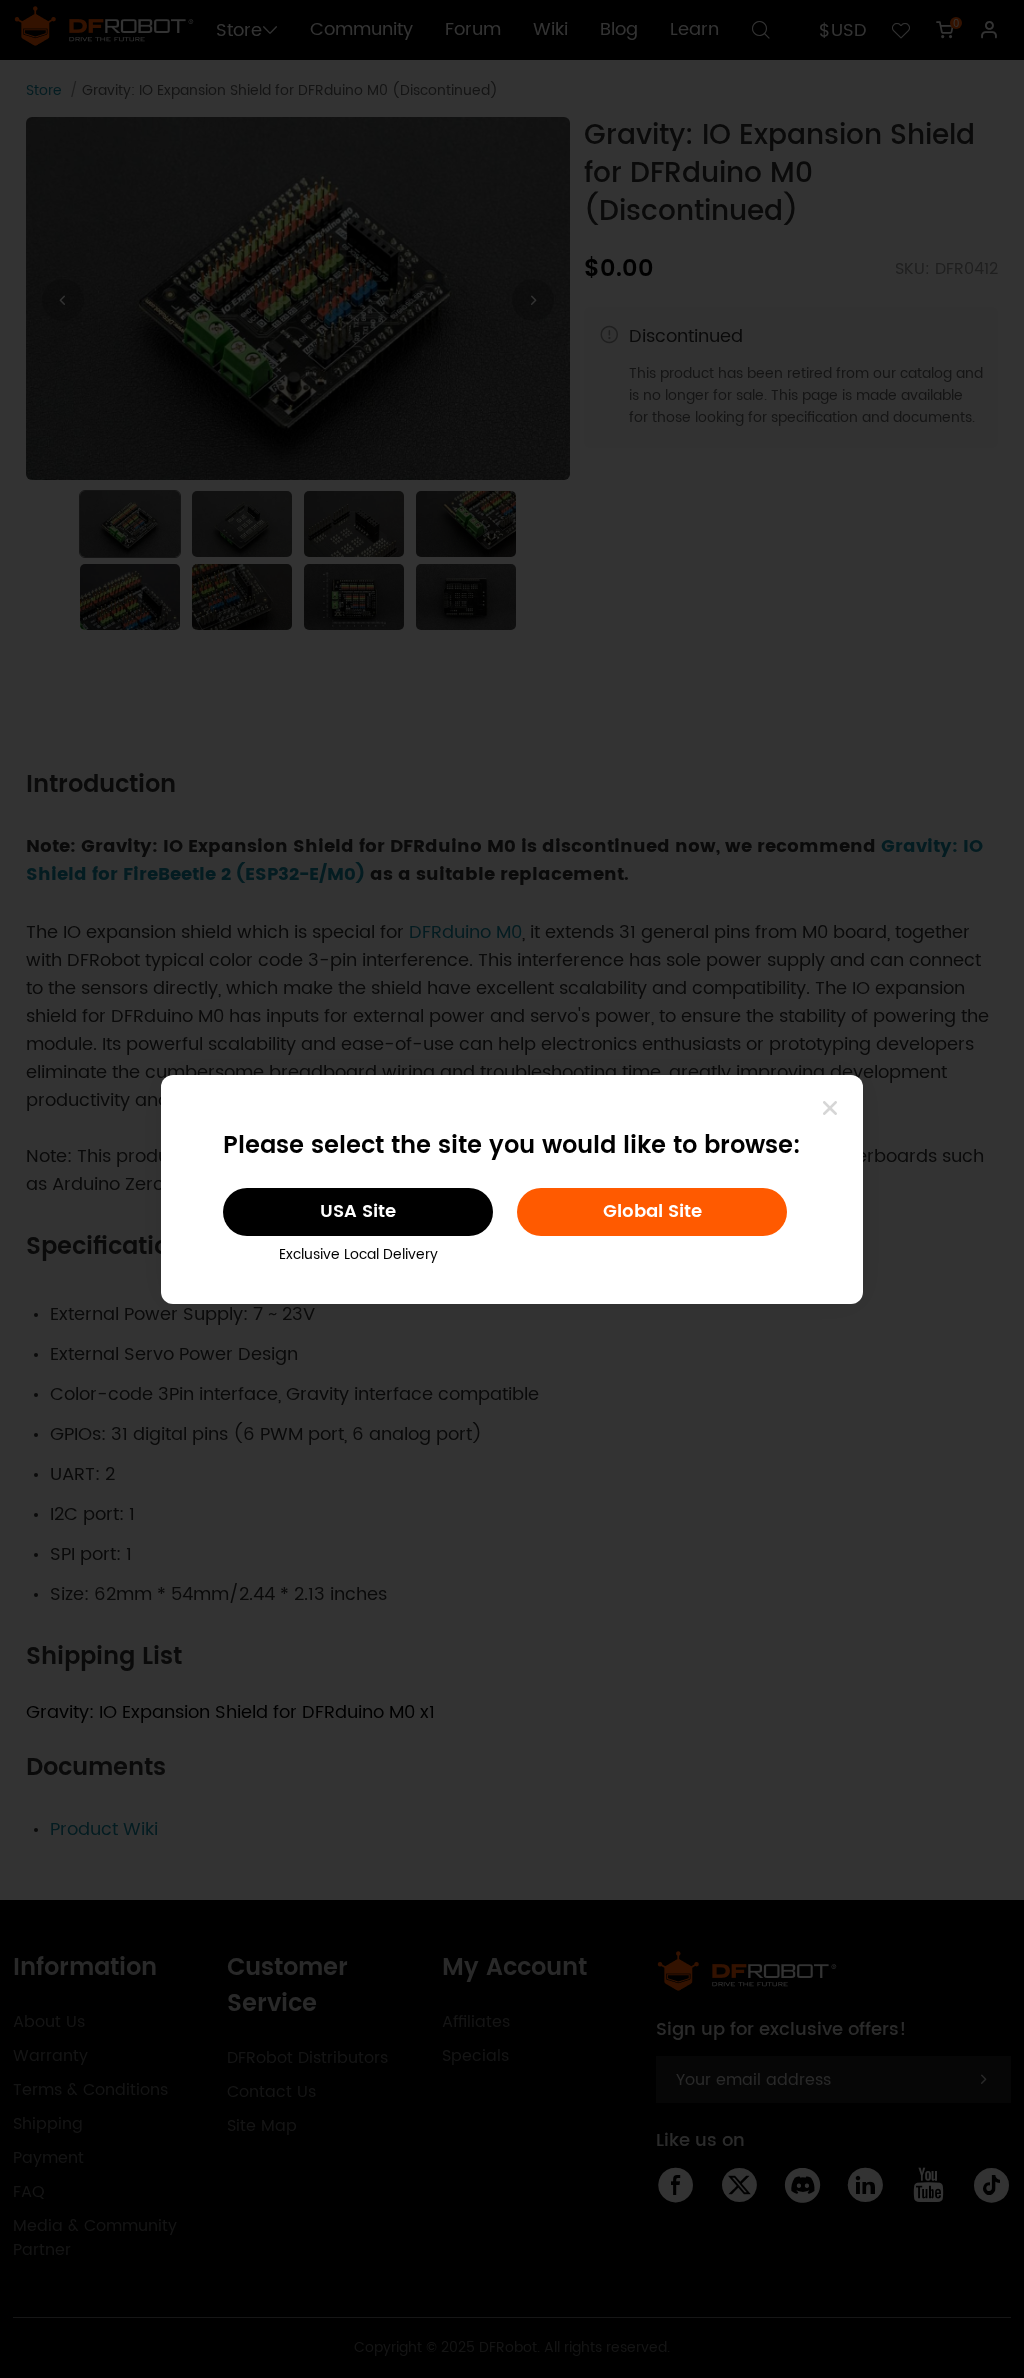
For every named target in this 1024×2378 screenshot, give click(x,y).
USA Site (358, 1211)
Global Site (652, 1211)
